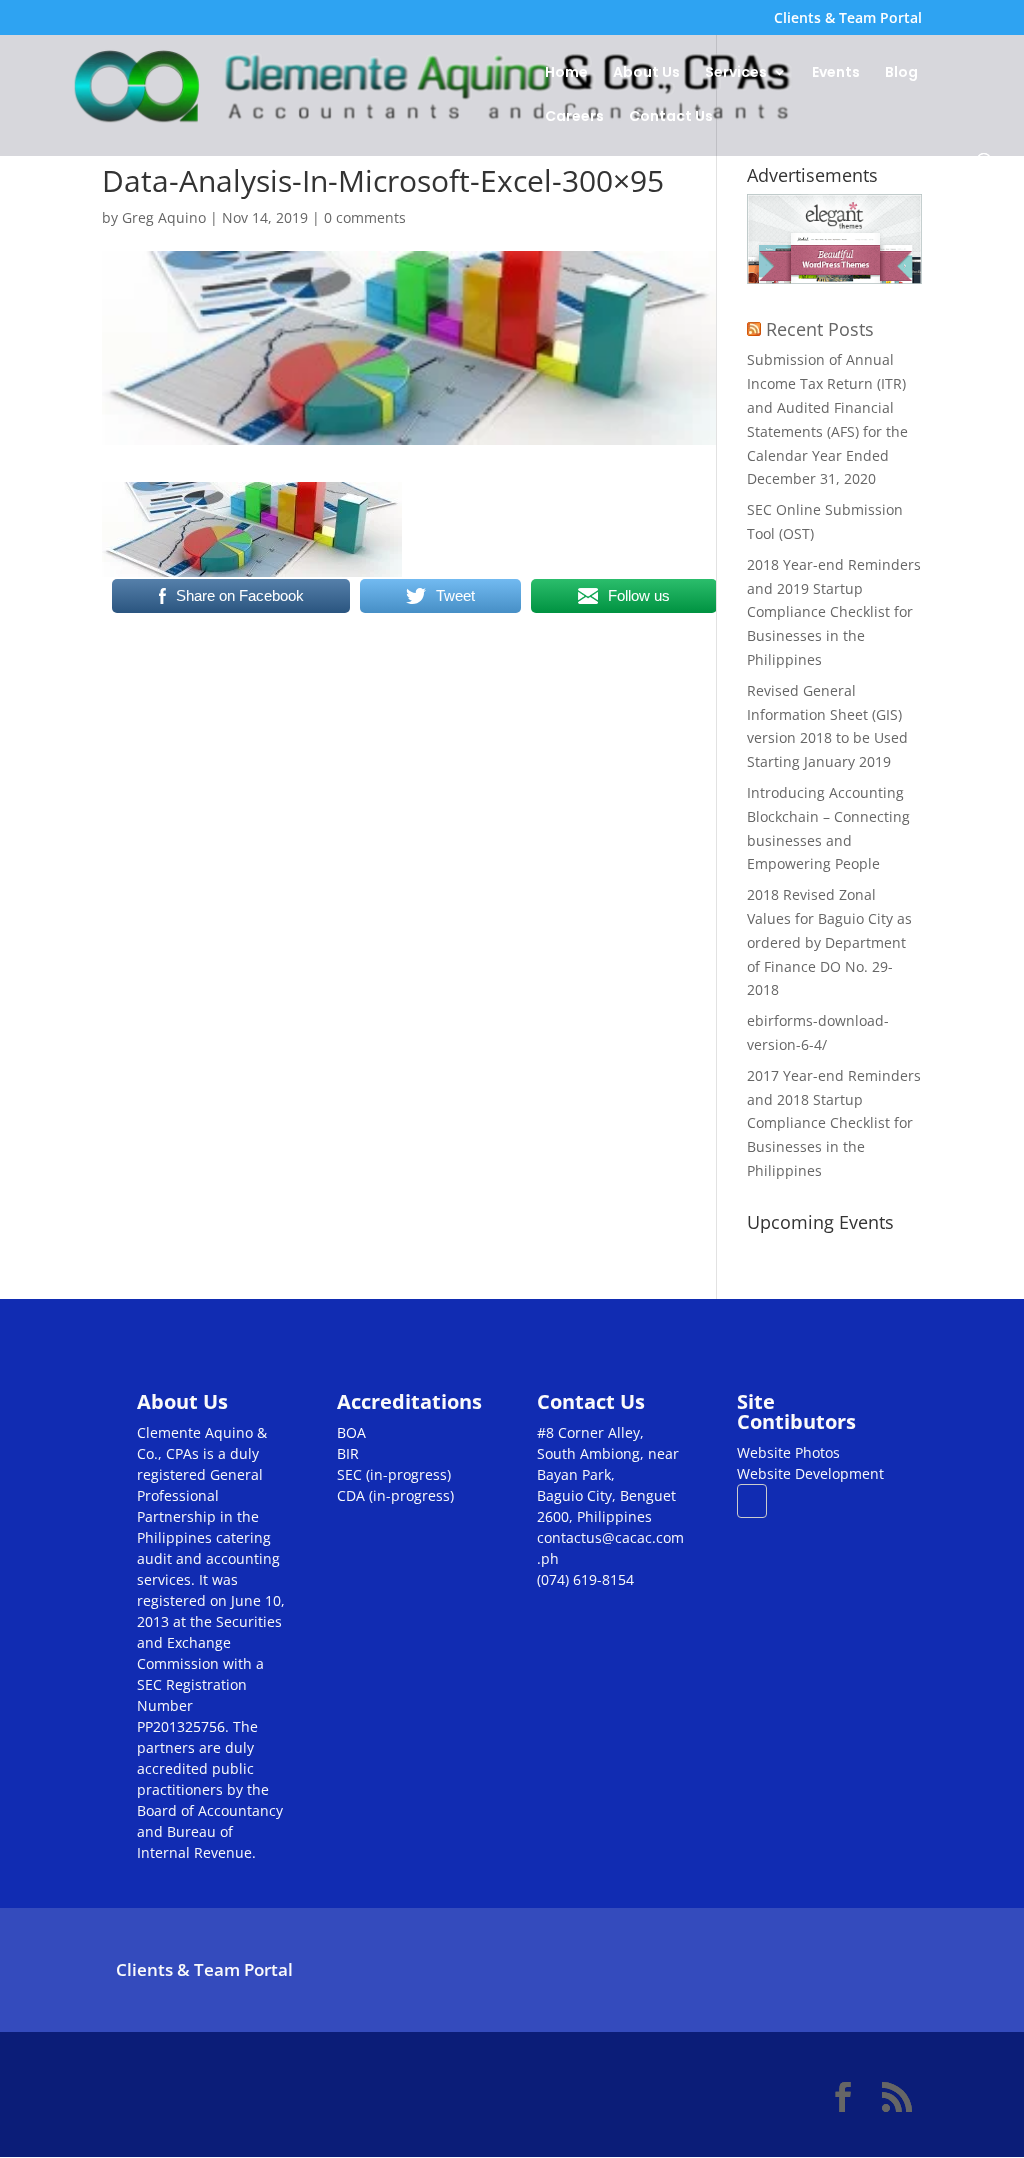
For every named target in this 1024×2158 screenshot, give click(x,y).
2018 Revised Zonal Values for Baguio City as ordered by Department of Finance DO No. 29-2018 (829, 942)
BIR (348, 1453)
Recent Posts (820, 329)
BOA (351, 1432)
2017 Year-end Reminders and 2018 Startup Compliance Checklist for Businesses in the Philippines (834, 1123)
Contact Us (671, 117)
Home (566, 73)
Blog (901, 73)
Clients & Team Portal (848, 19)
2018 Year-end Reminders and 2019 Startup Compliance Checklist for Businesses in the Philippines (834, 612)
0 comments (365, 217)
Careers (574, 117)
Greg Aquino (164, 217)
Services (736, 73)
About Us (646, 73)
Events (836, 73)
